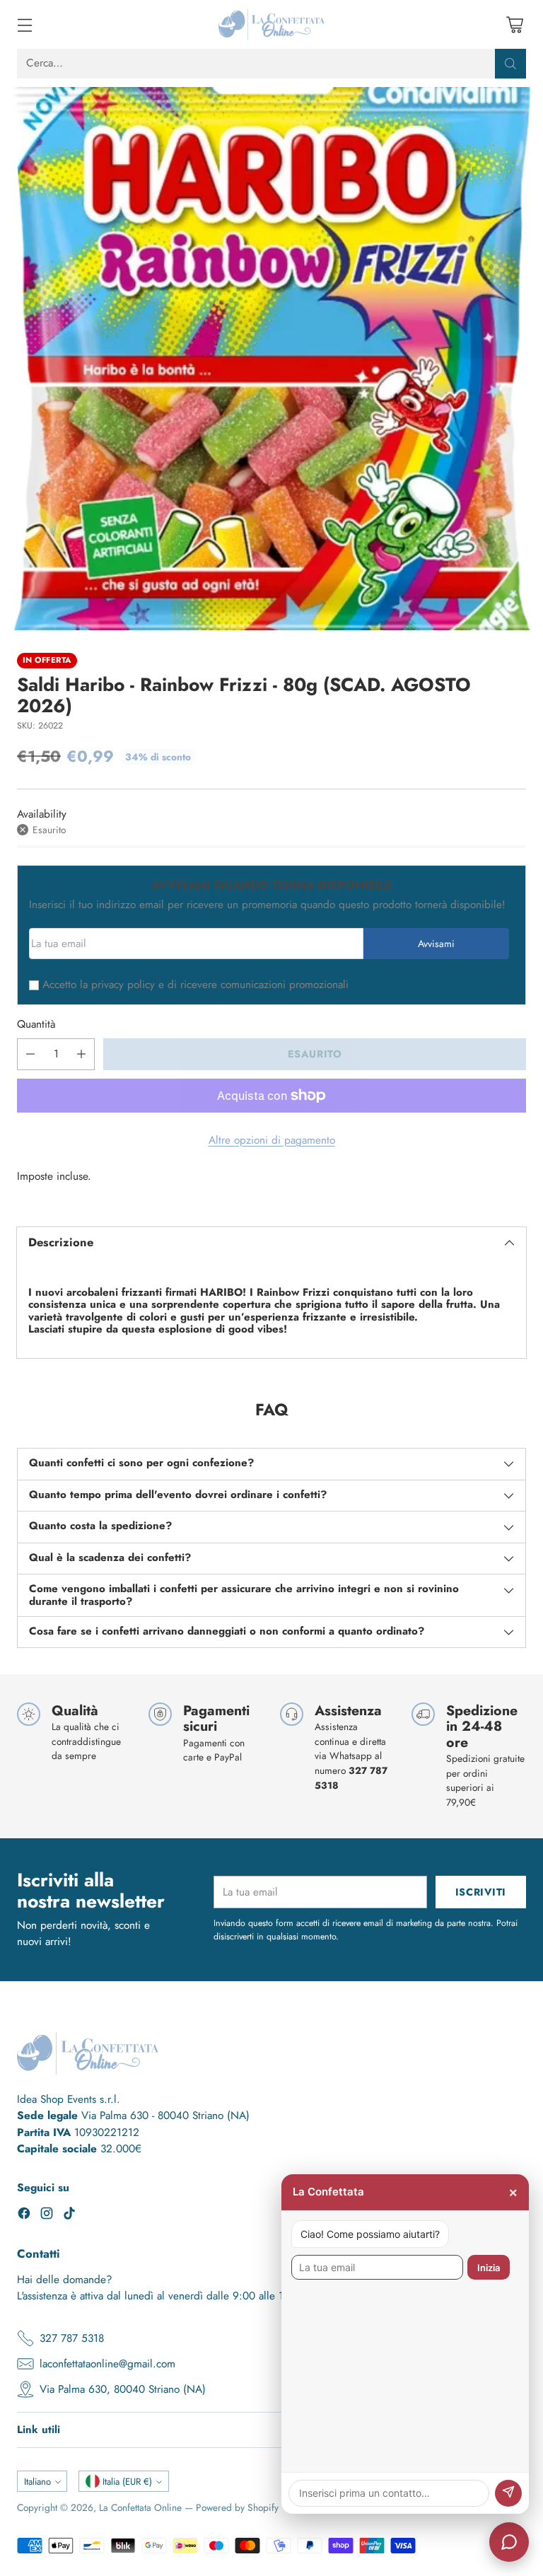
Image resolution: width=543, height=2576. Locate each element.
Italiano (37, 2482)
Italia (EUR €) (127, 2482)
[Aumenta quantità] (81, 1054)
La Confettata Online (140, 2507)
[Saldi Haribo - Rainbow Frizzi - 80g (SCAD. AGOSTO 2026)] (271, 359)
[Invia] (508, 2493)
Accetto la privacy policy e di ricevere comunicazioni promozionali (195, 985)
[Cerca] (510, 64)
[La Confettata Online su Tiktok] (69, 2216)
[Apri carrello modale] (514, 24)
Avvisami (436, 944)
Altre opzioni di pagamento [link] (272, 1140)
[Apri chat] (509, 2542)
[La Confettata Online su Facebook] (24, 2216)
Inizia (489, 2268)
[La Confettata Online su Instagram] (47, 2216)
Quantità (36, 1024)
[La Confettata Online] (271, 24)
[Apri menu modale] (24, 24)
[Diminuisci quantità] (30, 1054)
